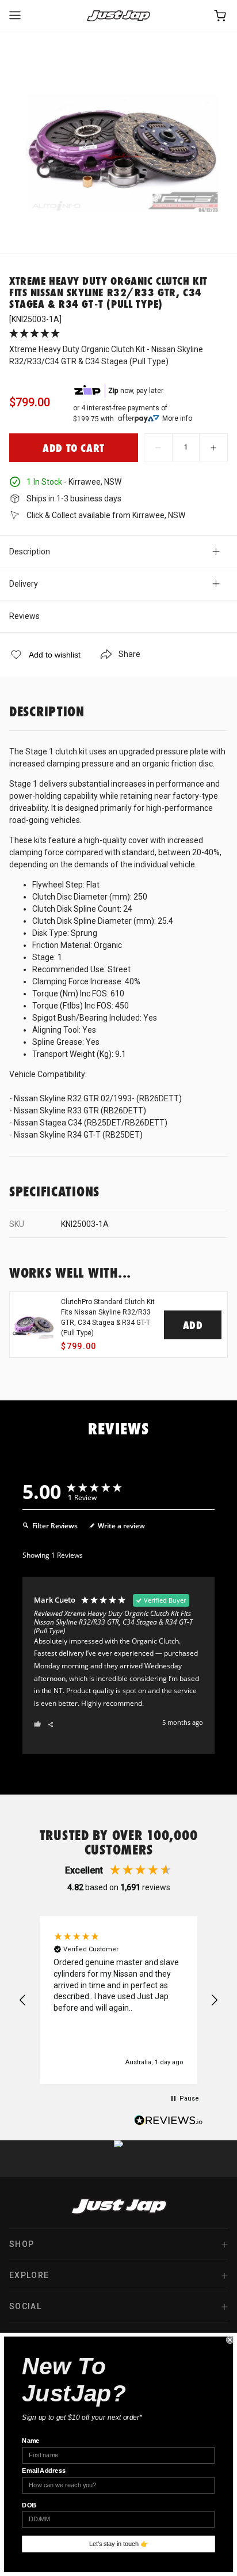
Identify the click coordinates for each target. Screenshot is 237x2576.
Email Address (44, 2471)
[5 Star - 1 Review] (118, 334)
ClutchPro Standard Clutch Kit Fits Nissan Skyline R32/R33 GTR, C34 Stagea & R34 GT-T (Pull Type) (108, 1317)
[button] (23, 2000)
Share (129, 654)
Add (193, 1325)
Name (30, 2441)
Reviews (24, 616)
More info (177, 418)
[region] (118, 2000)
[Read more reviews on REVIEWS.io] (169, 2122)
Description (30, 552)
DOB (29, 2505)
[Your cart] (221, 16)
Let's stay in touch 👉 (119, 2544)
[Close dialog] (230, 2340)
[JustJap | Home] (118, 16)
